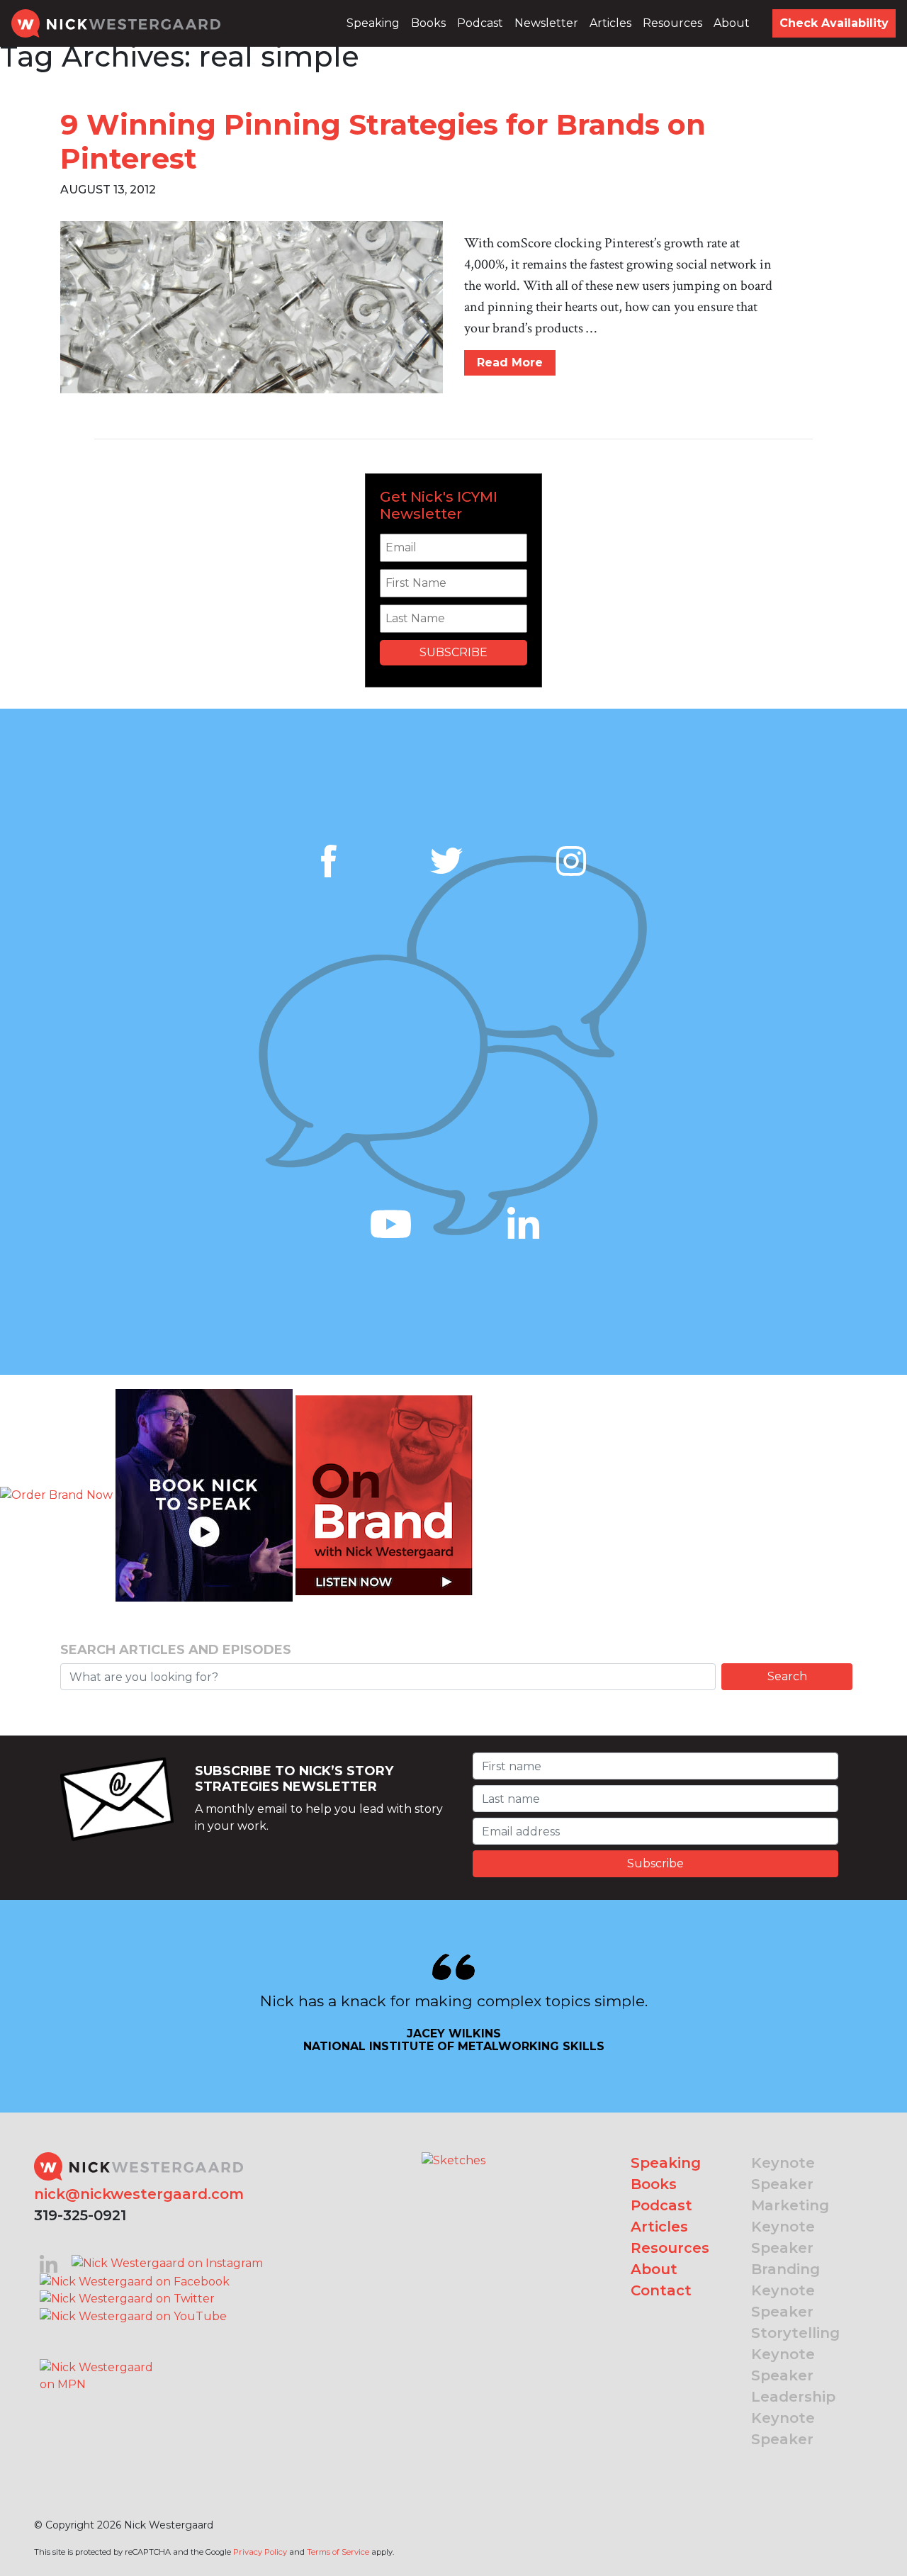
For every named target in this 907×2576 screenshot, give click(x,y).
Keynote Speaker (783, 2173)
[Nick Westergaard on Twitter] (127, 2299)
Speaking (373, 23)
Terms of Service (338, 2552)
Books (428, 23)
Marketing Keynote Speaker (790, 2227)
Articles (610, 23)
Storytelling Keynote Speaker (795, 2354)
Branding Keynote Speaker (785, 2290)
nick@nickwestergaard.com (139, 2194)
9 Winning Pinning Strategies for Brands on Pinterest (383, 141)
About (732, 23)
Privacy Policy (260, 2552)
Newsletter (546, 23)
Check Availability (834, 23)
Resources (672, 23)
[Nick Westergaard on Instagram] (167, 2262)
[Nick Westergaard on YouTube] (133, 2316)
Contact (661, 2290)
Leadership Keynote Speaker (793, 2418)
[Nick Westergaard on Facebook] (135, 2281)
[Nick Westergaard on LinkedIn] (49, 2262)
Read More (510, 362)
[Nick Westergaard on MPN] (98, 2358)
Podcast (480, 23)
